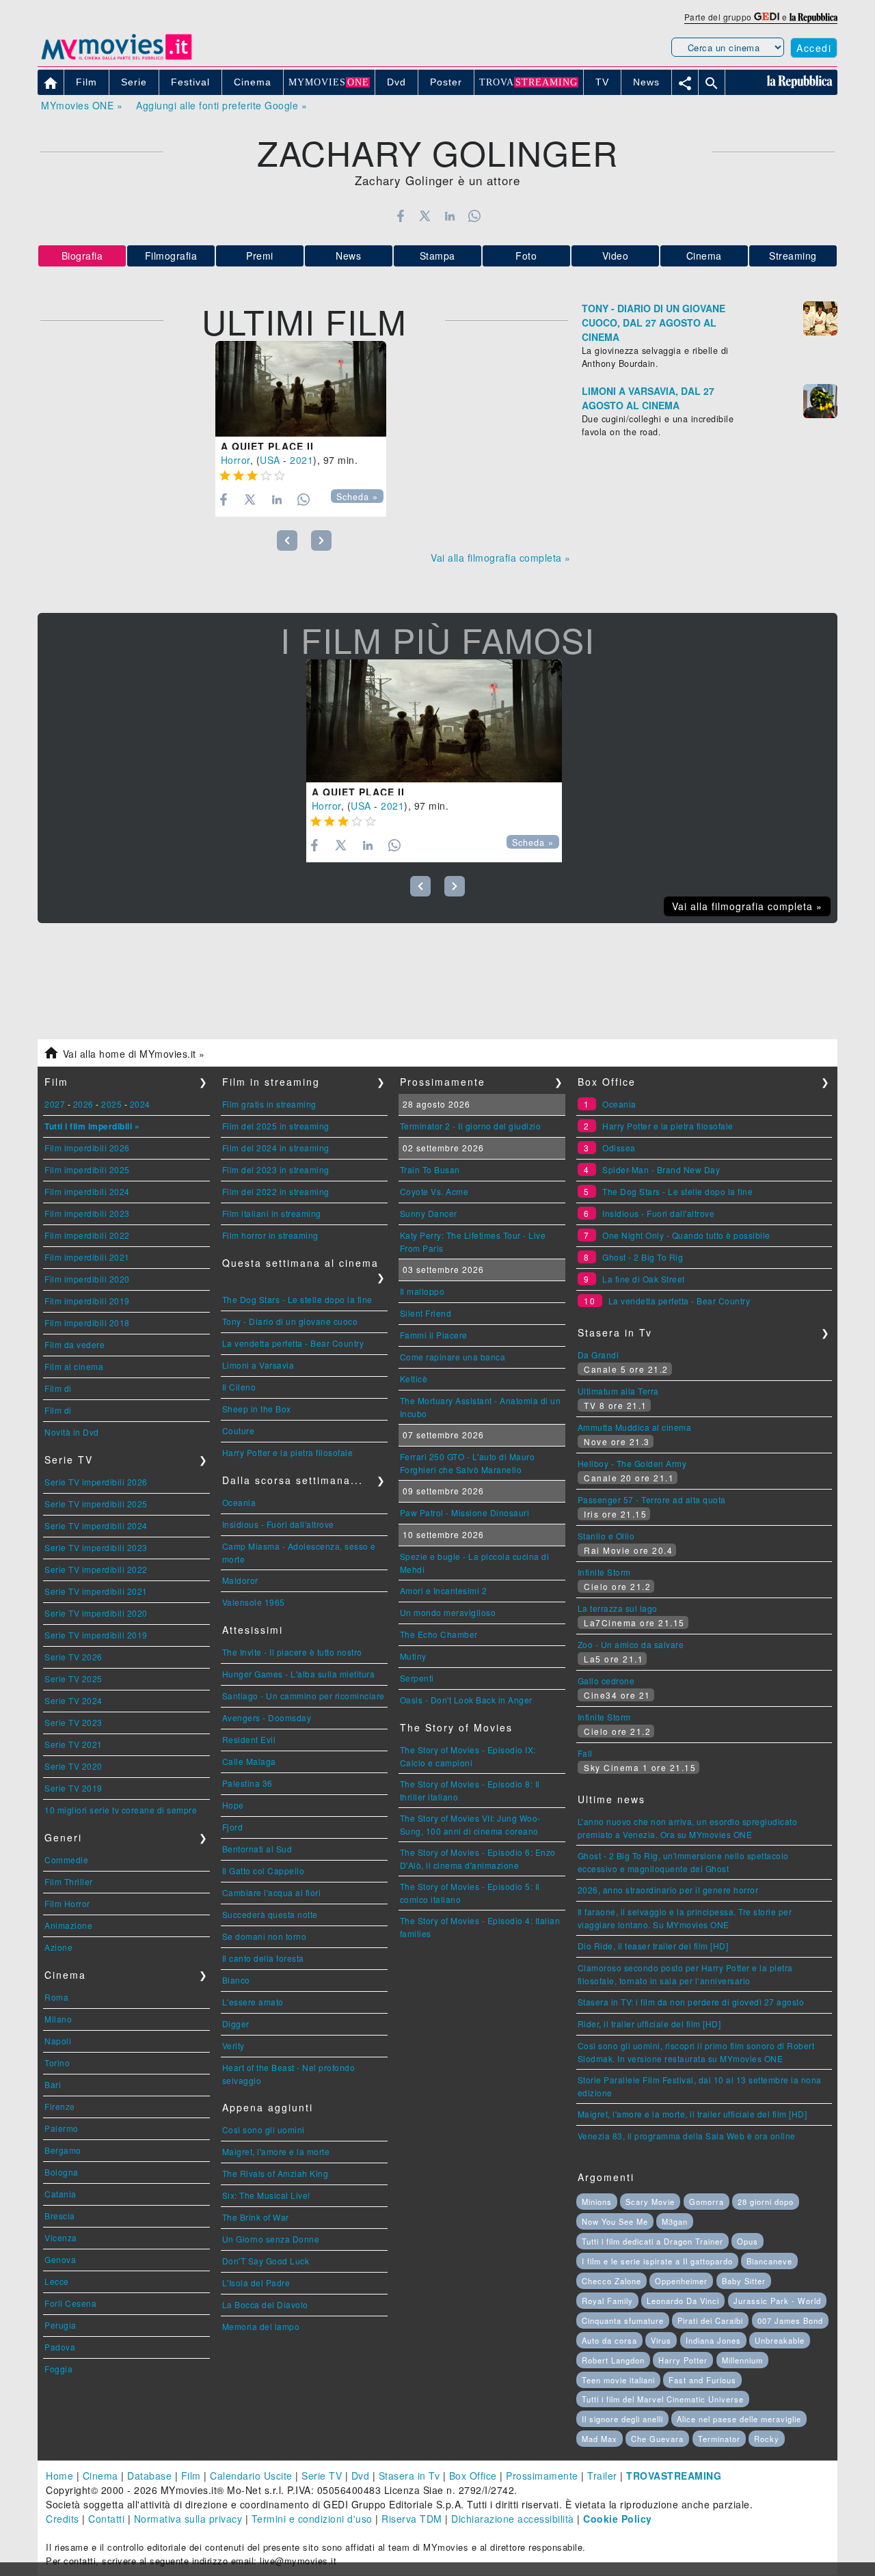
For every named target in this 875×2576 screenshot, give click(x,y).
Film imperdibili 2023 (87, 1213)
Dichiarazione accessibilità (513, 2519)
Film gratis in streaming (269, 1104)
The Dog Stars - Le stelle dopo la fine (297, 1299)
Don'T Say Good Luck (266, 2261)
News (348, 256)
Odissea (619, 1148)
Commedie (66, 1860)
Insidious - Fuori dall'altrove (278, 1524)
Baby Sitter (744, 2281)
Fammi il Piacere (434, 1335)
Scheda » (357, 497)
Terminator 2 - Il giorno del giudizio (471, 1126)
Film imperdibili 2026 (87, 1148)
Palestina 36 (247, 1783)
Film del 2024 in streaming (276, 1148)
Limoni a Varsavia (258, 1365)
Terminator (719, 2439)
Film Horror (67, 1903)
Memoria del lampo (261, 2326)
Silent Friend (426, 1313)
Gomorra (706, 2202)
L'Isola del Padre (256, 2283)
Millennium (742, 2360)
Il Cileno (239, 1387)
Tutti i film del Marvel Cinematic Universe (663, 2399)
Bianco (236, 1980)
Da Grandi (598, 1355)
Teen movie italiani (618, 2380)
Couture (239, 1430)
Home (59, 2476)
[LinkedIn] (449, 216)
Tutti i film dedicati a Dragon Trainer (652, 2241)
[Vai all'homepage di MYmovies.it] (116, 59)
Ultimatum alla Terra (618, 1391)
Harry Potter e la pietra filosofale (288, 1452)
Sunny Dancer (429, 1213)
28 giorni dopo (766, 2202)
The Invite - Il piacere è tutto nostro (292, 1652)
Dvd (361, 2476)
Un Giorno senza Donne (271, 2239)
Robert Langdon (613, 2360)
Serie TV (322, 2476)
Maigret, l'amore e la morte (276, 2151)
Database (149, 2476)
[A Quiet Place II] (301, 389)
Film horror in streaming (270, 1235)
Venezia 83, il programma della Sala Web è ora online (687, 2136)
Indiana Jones (713, 2340)
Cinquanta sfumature (623, 2320)
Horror (235, 460)
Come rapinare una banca (453, 1357)
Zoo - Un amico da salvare (631, 1644)
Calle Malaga (249, 1761)
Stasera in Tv (409, 2476)
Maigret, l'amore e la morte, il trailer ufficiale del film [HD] (692, 2114)
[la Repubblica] (813, 17)
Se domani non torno (265, 1936)
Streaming (793, 256)
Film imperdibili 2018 (87, 1323)
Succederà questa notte (270, 1914)
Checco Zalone (611, 2281)
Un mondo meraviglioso (448, 1612)
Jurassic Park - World (777, 2301)
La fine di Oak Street (644, 1279)
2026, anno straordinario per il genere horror (668, 1890)
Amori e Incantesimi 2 (444, 1590)
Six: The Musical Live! (266, 2195)
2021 (301, 460)
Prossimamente (542, 2476)
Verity (233, 2045)
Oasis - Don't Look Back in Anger (466, 1700)
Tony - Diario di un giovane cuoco (290, 1321)
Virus (661, 2340)
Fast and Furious (702, 2380)
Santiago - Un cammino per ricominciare (304, 1696)
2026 (83, 1104)
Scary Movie (650, 2202)
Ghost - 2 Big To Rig (643, 1257)
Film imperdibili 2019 (87, 1301)
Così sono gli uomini (264, 2129)
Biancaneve (769, 2261)
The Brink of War (256, 2217)
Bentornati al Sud (257, 1849)
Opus (748, 2241)
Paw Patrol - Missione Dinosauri (465, 1512)
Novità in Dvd (72, 1432)
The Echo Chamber (439, 1634)
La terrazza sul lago (618, 1608)
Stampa (437, 256)
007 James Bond (790, 2320)
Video (616, 256)
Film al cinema (74, 1366)
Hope (233, 1805)
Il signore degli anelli (622, 2419)
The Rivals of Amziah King (275, 2173)
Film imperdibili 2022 (87, 1235)
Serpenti (417, 1678)
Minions (597, 2202)
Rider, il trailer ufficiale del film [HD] (649, 2024)
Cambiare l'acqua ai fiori (272, 1892)
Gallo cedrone (606, 1681)
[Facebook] (400, 216)
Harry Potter (683, 2360)
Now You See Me (615, 2221)
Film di (58, 1388)
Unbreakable (780, 2340)
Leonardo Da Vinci (683, 2301)
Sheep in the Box (257, 1409)
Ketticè (414, 1379)
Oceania (239, 1502)
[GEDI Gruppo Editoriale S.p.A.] (767, 17)
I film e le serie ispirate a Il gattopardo (657, 2261)
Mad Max (600, 2439)
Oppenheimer (681, 2281)
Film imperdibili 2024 (87, 1191)
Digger (236, 2024)
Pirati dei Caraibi (710, 2320)
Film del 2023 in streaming (276, 1169)
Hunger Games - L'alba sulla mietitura (299, 1674)
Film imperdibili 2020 (87, 1279)
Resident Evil (249, 1739)
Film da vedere (75, 1344)
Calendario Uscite (251, 2476)
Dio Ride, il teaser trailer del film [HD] (653, 1946)
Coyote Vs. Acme (434, 1191)
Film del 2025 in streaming (276, 1126)
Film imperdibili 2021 (87, 1257)
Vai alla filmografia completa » (501, 558)
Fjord (233, 1827)
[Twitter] (425, 216)
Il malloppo (422, 1291)
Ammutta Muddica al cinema (635, 1427)
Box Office (473, 2476)
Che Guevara (657, 2439)
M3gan (675, 2221)
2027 (55, 1104)
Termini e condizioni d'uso (312, 2519)
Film (191, 2476)
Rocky (767, 2439)
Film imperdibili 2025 (87, 1169)
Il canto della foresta (263, 1958)
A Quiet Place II (267, 446)
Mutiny (413, 1656)
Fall (585, 1753)
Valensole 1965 (254, 1602)
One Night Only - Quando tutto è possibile (686, 1235)
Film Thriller (69, 1881)
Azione (58, 1947)
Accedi (814, 48)
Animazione (68, 1925)
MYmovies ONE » (82, 105)
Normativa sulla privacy (188, 2519)
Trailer (602, 2476)
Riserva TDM (412, 2519)
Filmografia (171, 256)
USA (270, 460)
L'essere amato (253, 2002)
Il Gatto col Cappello (264, 1871)
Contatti (106, 2519)
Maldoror (240, 1580)
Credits (63, 2519)
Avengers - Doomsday (267, 1717)
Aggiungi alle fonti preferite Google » (221, 105)
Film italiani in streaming (272, 1213)
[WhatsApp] (475, 216)
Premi (260, 256)
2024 (140, 1104)
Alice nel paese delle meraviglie (739, 2419)
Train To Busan (430, 1169)
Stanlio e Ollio (606, 1536)
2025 (111, 1104)
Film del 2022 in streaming (276, 1191)
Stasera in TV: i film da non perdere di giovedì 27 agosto (691, 2002)
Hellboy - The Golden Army (632, 1463)
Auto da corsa (609, 2340)
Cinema (704, 256)
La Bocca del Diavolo (265, 2304)
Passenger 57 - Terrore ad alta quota (652, 1499)
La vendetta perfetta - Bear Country (293, 1343)
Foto (526, 256)
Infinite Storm (604, 1572)
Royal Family (607, 2301)
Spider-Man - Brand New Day (661, 1169)
